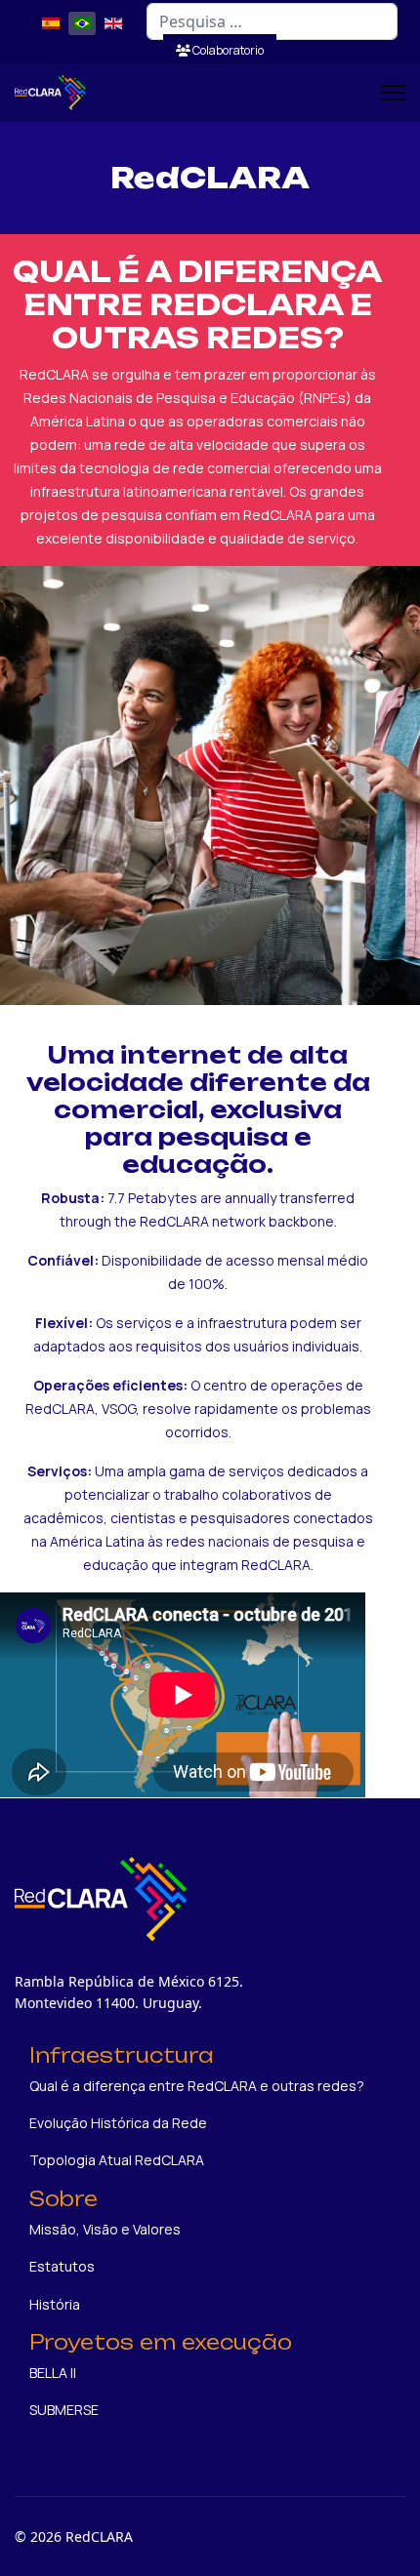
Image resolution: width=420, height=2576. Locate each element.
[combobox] (272, 21)
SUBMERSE (64, 2410)
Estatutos (62, 2266)
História (55, 2304)
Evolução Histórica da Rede (118, 2123)
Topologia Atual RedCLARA (117, 2160)
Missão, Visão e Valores (105, 2229)
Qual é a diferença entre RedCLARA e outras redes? (197, 2086)
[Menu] (393, 93)
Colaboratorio (227, 50)
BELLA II (53, 2373)
